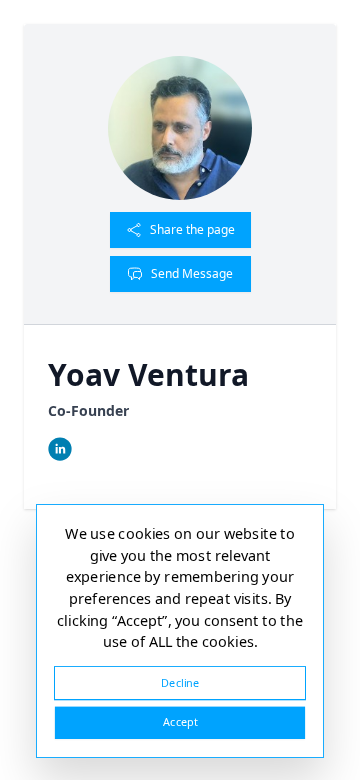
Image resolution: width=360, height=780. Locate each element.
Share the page (192, 229)
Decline (180, 682)
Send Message (192, 273)
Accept (180, 722)
